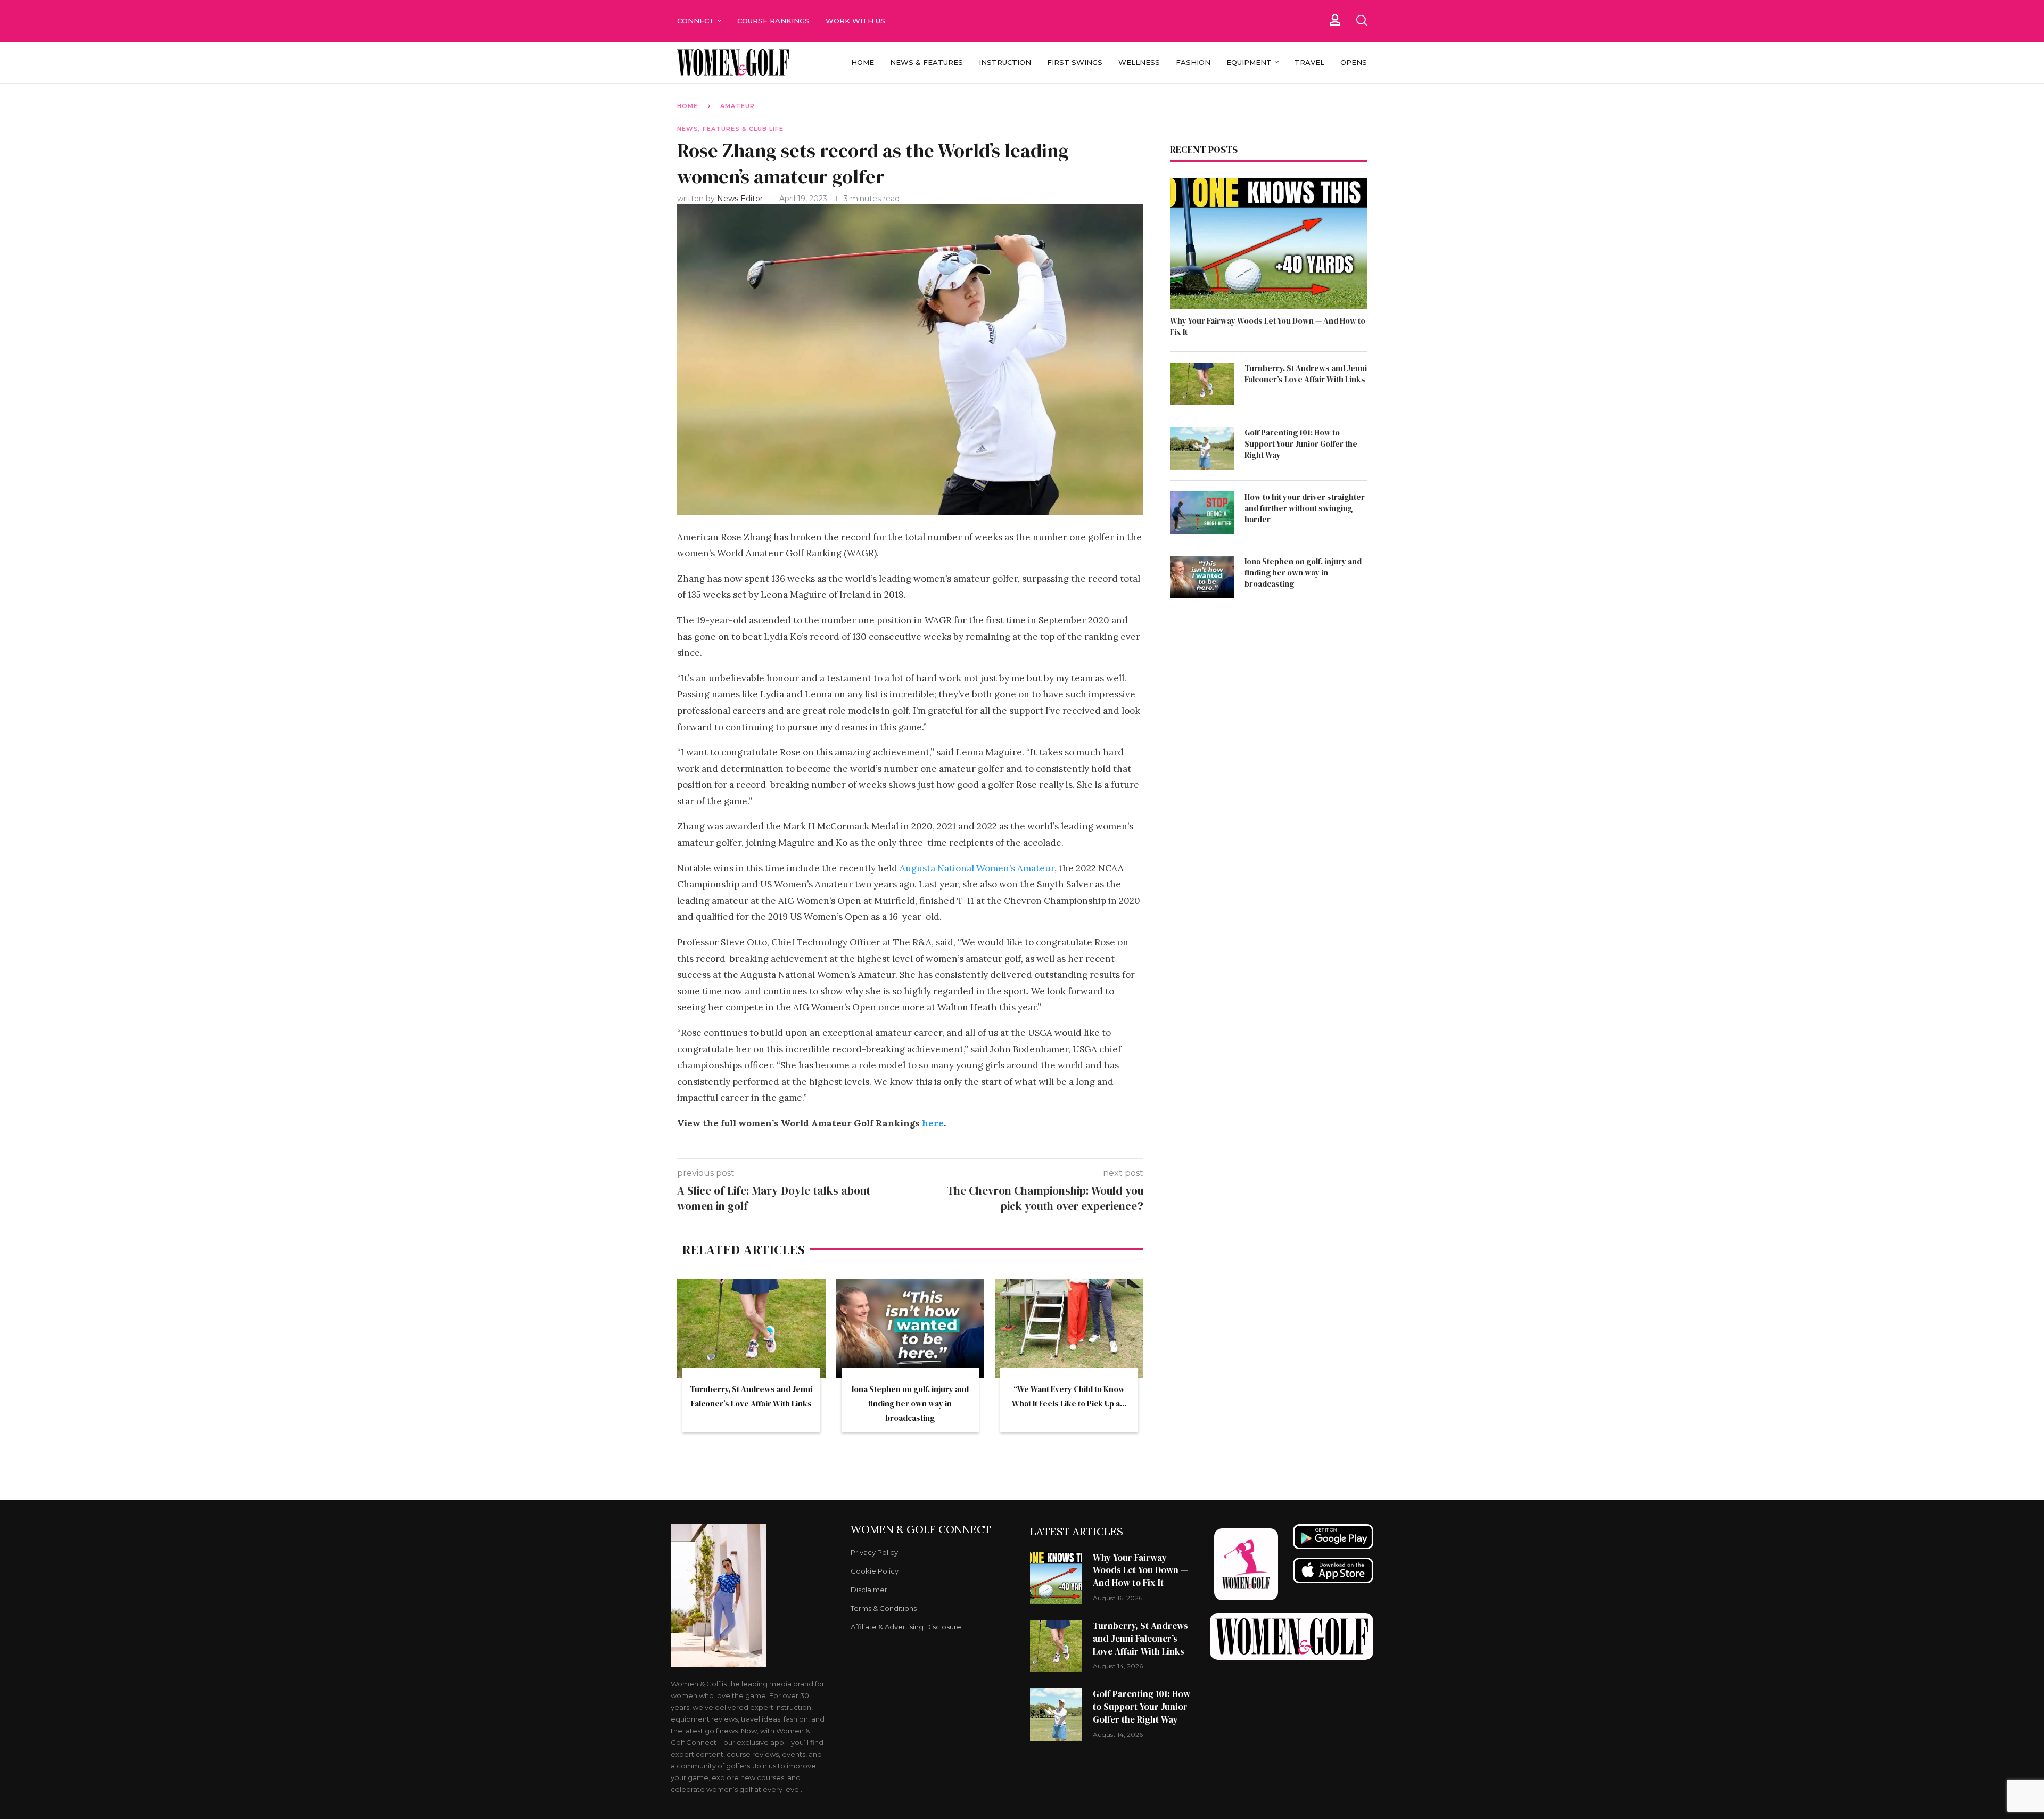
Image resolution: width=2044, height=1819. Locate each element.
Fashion (1193, 62)
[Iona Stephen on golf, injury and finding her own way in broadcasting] (910, 1329)
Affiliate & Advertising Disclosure (906, 1627)
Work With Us (856, 21)
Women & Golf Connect (921, 1529)
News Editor (741, 199)
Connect (696, 21)
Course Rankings (773, 21)
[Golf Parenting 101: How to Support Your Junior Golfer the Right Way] (1202, 448)
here (933, 1123)
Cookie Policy (875, 1571)
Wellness (1139, 62)
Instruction (1005, 62)
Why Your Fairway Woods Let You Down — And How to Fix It (1268, 326)
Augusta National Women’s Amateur (977, 868)
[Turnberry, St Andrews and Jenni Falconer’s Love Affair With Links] (751, 1329)
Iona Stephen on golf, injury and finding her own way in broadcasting (910, 1404)
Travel (1309, 62)
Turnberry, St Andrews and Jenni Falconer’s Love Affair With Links (1306, 374)
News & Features (926, 62)
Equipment (1249, 62)
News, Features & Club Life (730, 129)
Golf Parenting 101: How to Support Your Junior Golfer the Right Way (1301, 444)
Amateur (737, 106)
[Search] (1362, 21)
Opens (1354, 62)
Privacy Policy (874, 1553)
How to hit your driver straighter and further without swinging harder (1305, 508)
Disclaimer (869, 1590)
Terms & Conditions (884, 1608)
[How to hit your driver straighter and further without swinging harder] (1202, 513)
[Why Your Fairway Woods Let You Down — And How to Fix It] (1268, 244)
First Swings (1075, 62)
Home (863, 62)
